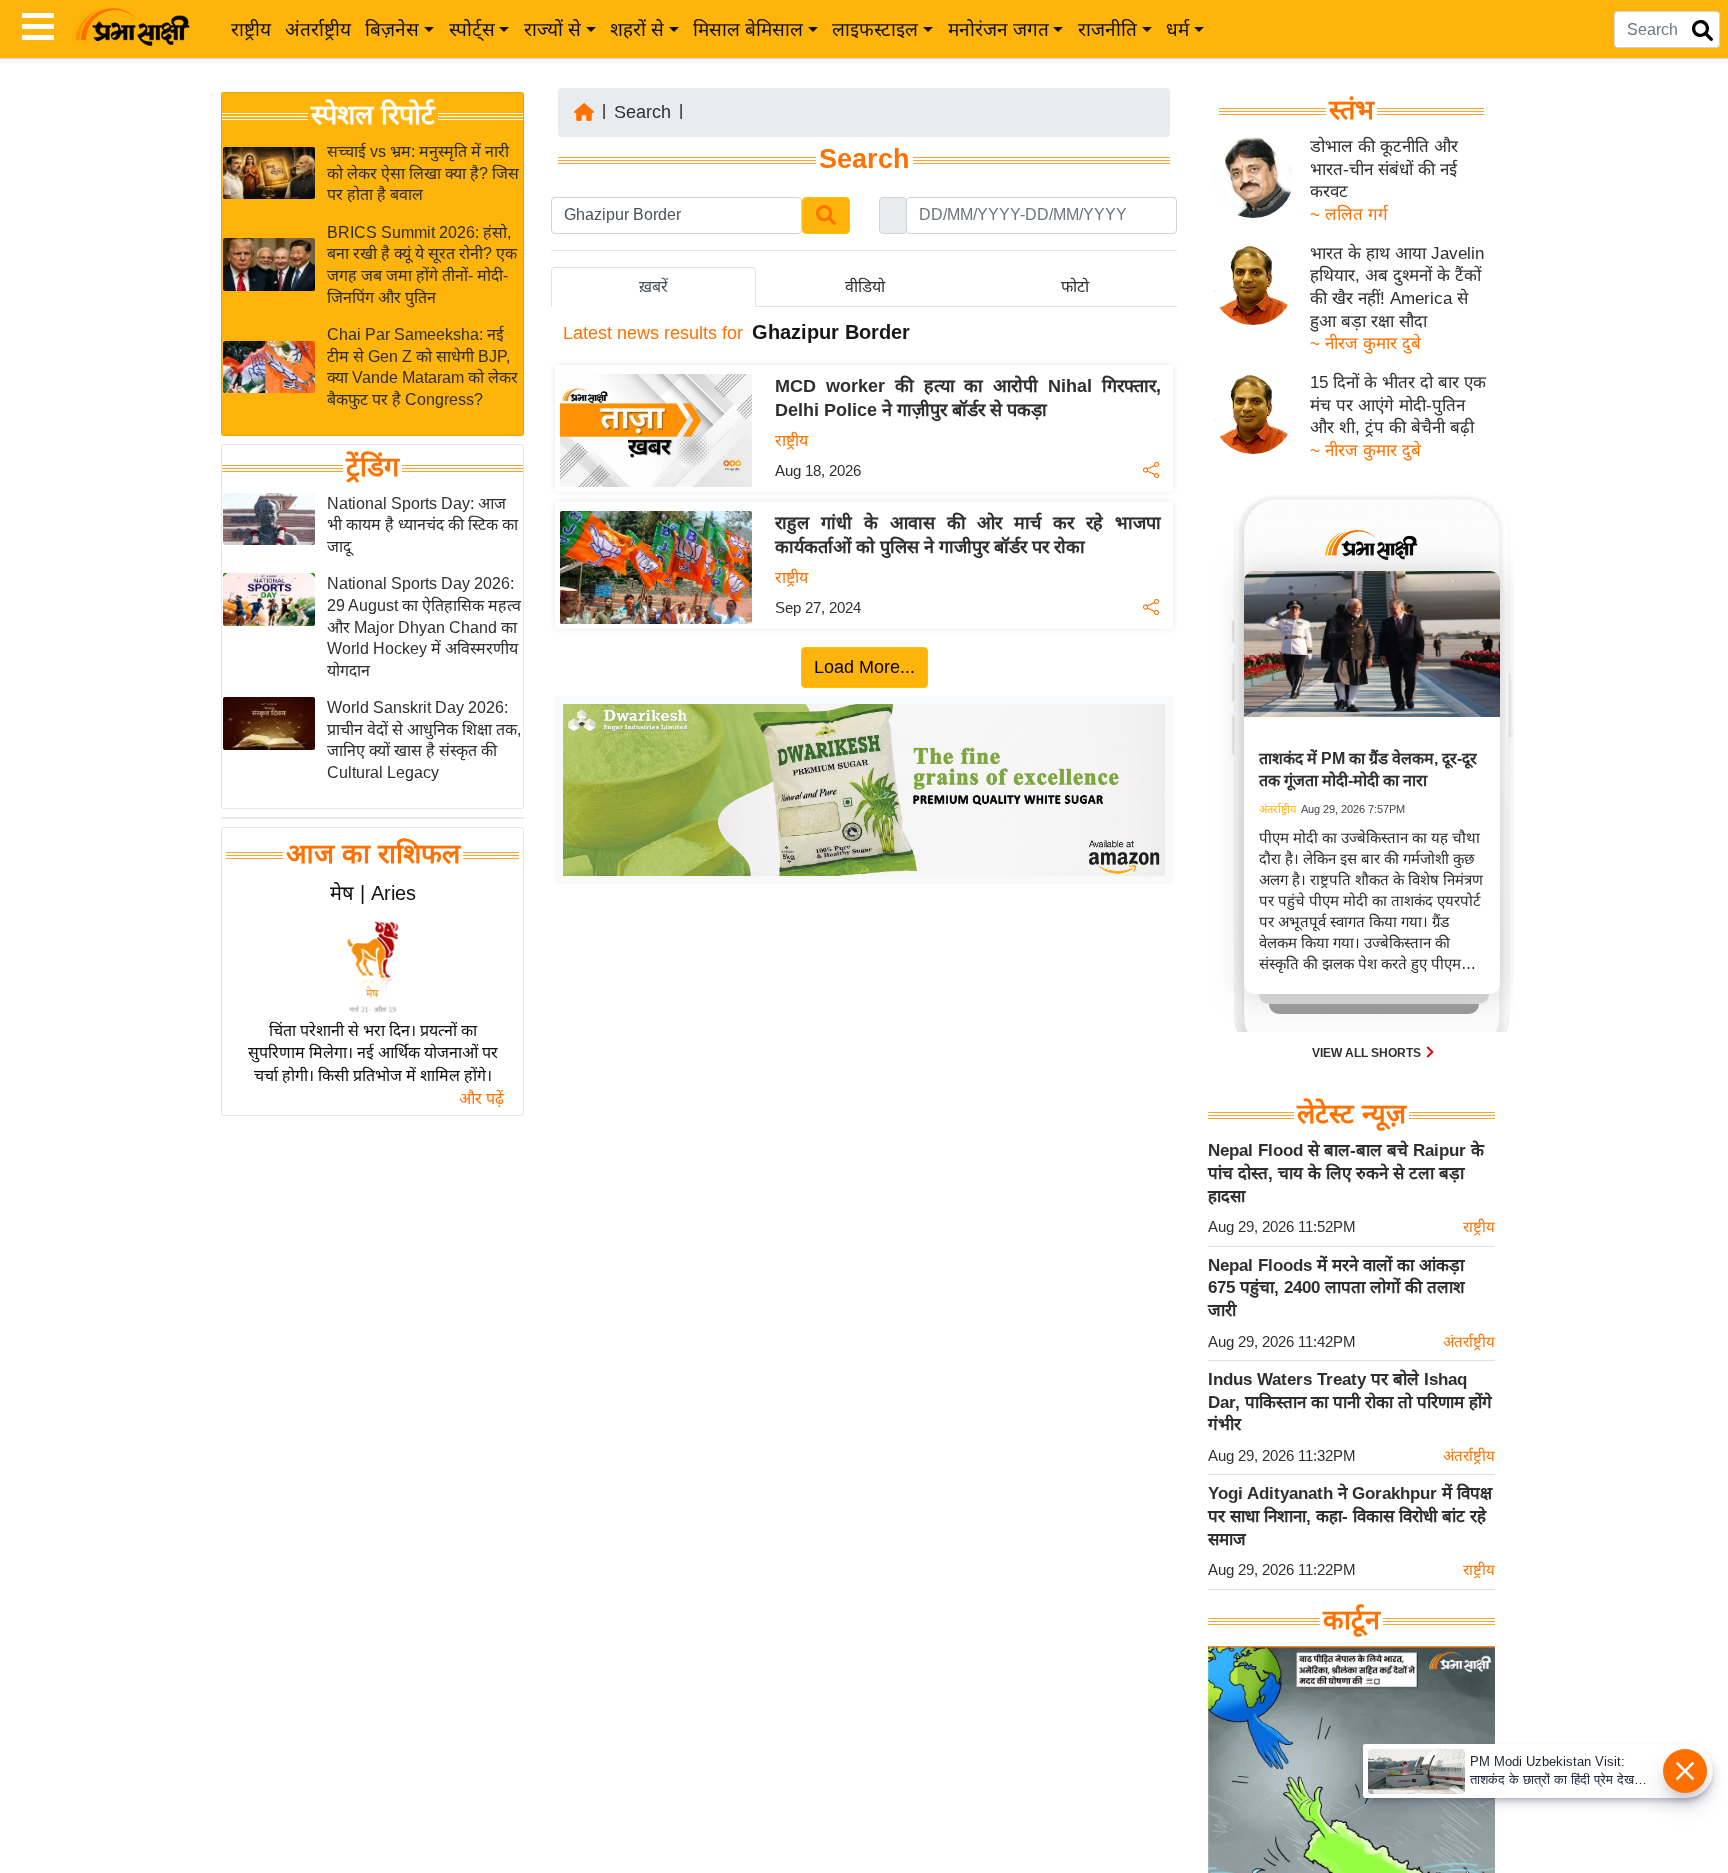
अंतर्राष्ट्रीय (318, 29)
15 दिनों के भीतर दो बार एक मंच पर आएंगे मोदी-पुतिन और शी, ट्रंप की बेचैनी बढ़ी (1398, 405)
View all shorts (1368, 1053)
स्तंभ (1351, 110)
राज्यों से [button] (552, 29)
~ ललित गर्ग (1349, 214)
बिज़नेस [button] (392, 29)
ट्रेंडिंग (372, 467)
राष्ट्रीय (251, 29)
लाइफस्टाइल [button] (875, 29)
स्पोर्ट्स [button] (472, 29)
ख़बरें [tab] (653, 286)
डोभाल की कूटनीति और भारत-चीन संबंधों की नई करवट (1384, 169)
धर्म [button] (1177, 29)
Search (642, 112)
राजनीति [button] (1107, 29)
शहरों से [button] (637, 29)
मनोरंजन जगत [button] (998, 29)
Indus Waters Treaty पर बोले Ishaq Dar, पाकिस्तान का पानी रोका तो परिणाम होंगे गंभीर (1350, 1402)
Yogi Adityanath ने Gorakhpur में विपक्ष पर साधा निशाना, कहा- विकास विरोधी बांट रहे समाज (1350, 1516)
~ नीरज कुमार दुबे (1365, 343)
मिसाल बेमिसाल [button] (748, 29)
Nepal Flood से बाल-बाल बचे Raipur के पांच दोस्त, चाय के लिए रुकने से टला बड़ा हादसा (1346, 1173)
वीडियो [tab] (865, 286)
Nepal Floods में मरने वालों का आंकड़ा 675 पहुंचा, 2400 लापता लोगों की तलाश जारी (1336, 1288)
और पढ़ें (481, 1098)
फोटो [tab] (1075, 286)
